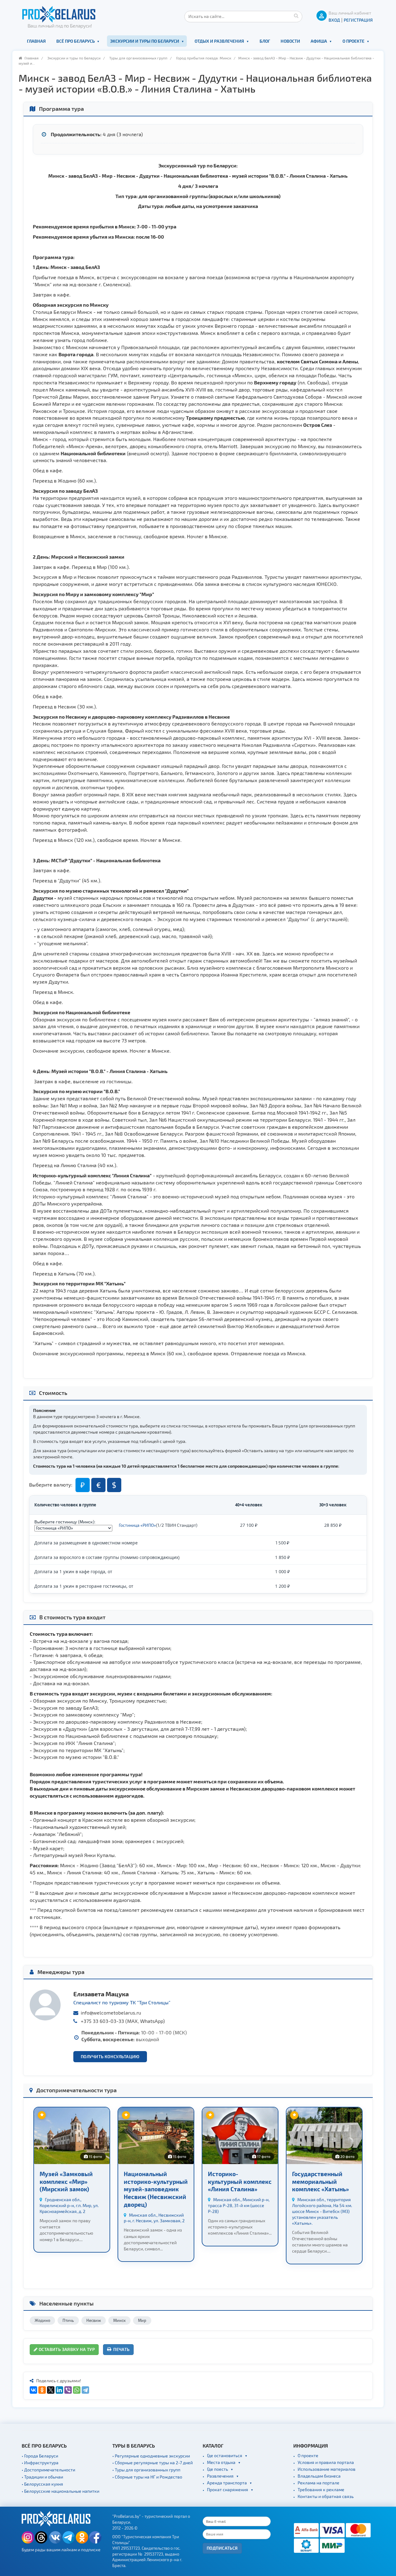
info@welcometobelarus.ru (111, 2013)
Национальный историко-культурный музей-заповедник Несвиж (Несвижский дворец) (156, 2189)
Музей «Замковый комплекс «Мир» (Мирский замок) (66, 2181)
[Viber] (68, 2390)
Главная (36, 41)
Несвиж (94, 2320)
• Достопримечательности (48, 2470)
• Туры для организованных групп (146, 2470)
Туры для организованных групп (138, 58)
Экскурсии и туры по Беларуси (145, 41)
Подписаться (222, 2548)
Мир (142, 2320)
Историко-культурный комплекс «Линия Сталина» (240, 2181)
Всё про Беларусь (75, 41)
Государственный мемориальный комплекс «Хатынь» (321, 2181)
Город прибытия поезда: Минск (204, 58)
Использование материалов (327, 2469)
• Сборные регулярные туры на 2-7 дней (153, 2463)
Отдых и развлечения (219, 41)
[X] (51, 2390)
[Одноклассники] (42, 2390)
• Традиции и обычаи (42, 2477)
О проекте (353, 41)
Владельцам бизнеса (319, 2476)
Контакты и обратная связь (326, 2496)
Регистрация (358, 20)
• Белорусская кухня (42, 2484)
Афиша (319, 41)
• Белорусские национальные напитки (60, 2491)
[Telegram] (85, 2390)
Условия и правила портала (326, 2462)
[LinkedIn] (59, 2390)
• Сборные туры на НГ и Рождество (147, 2477)
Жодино (42, 2320)
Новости (290, 41)
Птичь (68, 2320)
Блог (265, 41)
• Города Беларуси (40, 2456)
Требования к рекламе (321, 2489)
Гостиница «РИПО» (137, 1525)
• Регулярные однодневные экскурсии (151, 2456)
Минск (119, 2320)
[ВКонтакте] (33, 2390)
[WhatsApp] (77, 2390)
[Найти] (296, 15)
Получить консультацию (110, 2056)
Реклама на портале (319, 2483)
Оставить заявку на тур (66, 2349)
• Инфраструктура (40, 2463)
